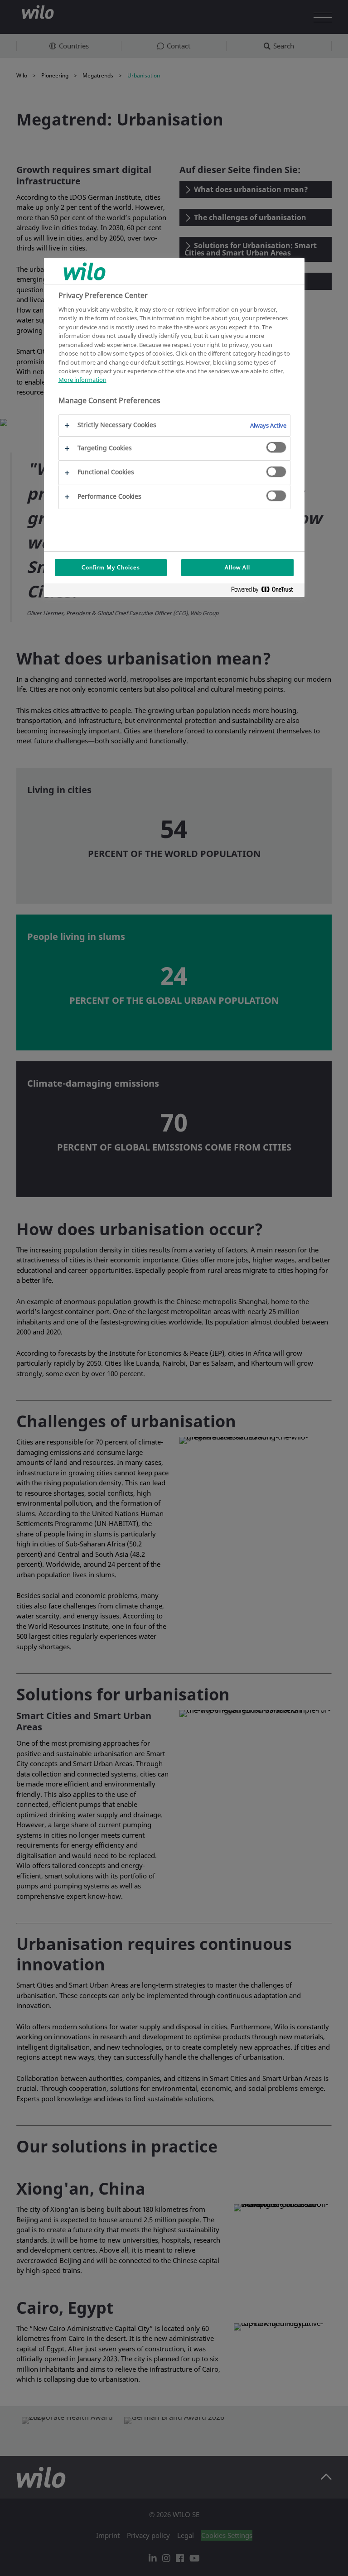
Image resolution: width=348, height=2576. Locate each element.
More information (82, 380)
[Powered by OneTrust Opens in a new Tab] (266, 591)
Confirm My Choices (111, 567)
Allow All (237, 567)
